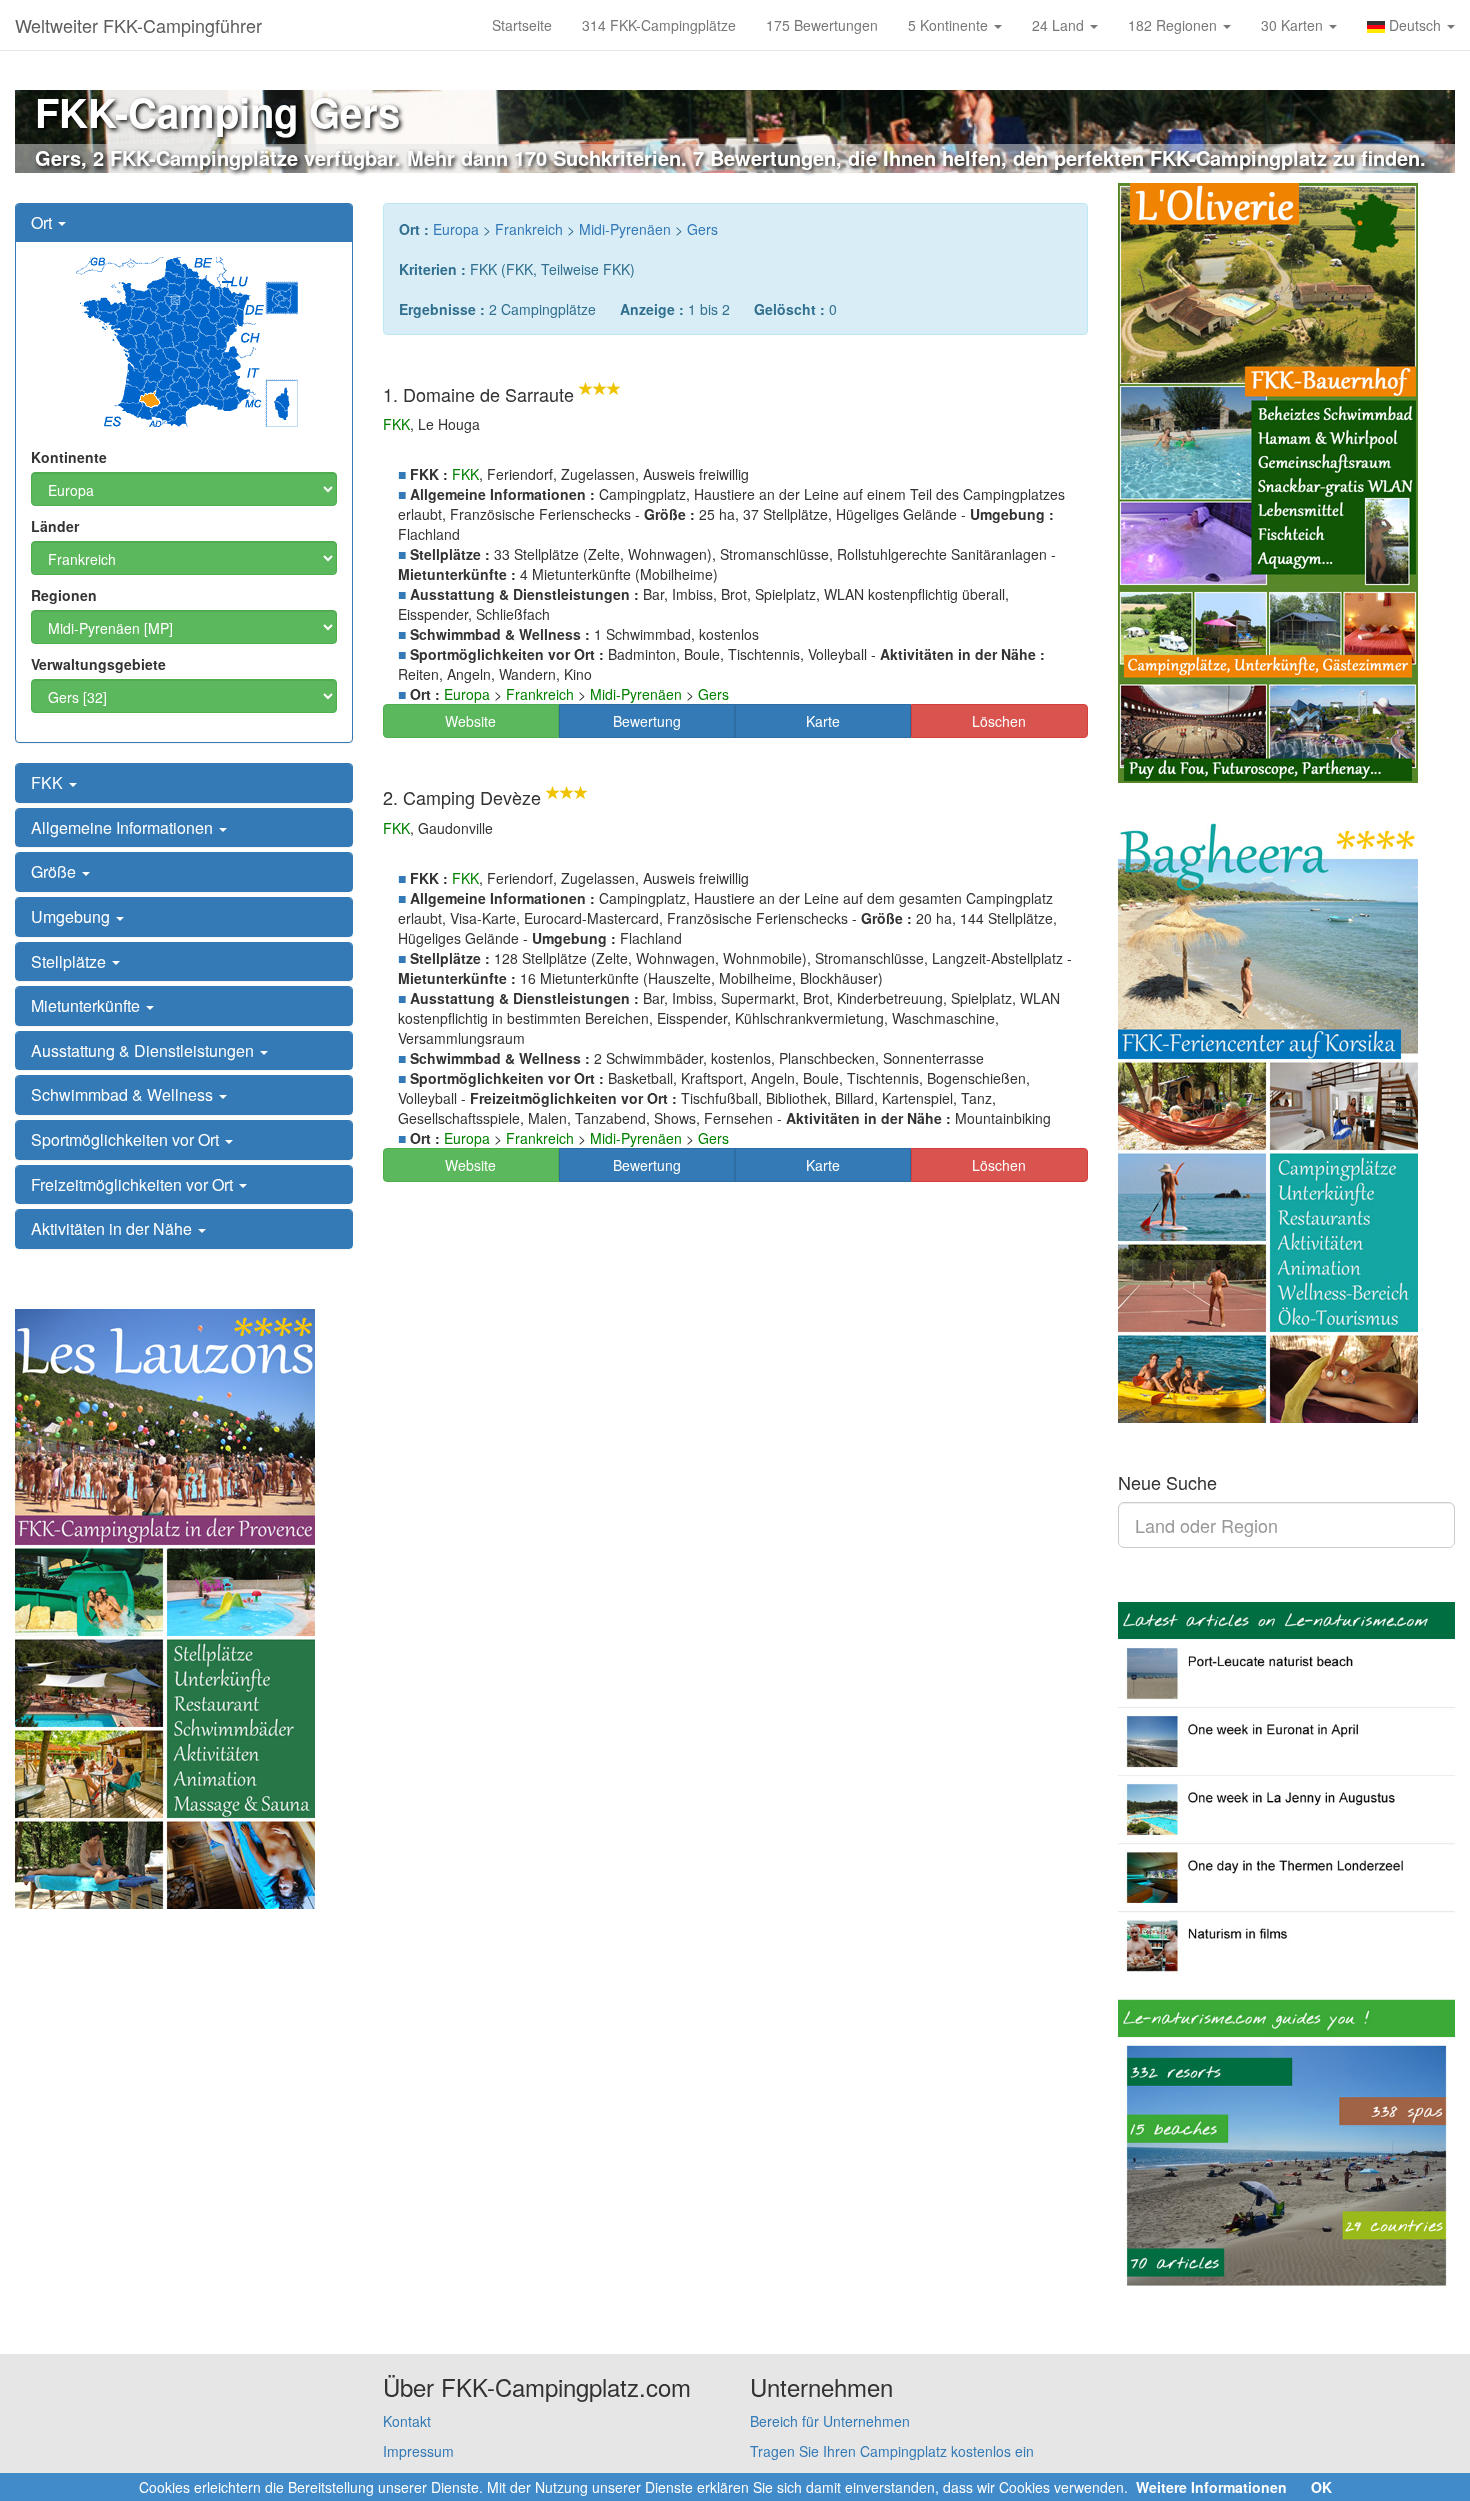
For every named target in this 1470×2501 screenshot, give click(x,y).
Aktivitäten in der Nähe (113, 1228)
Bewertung (647, 721)
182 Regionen (1174, 25)
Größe (55, 871)
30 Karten (1294, 25)
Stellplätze (70, 961)
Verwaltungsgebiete (98, 664)
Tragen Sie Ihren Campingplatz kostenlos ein (892, 2451)
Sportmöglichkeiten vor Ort (127, 1139)
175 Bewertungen (822, 25)
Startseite (522, 25)
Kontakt (407, 2421)
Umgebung (72, 916)
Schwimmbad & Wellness (124, 1094)
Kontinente (69, 457)
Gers (702, 229)
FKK (49, 782)
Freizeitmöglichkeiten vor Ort (134, 1184)
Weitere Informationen (1211, 2487)
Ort (43, 222)
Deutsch (1415, 25)
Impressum (418, 2451)
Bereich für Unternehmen (830, 2421)
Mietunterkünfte (87, 1005)
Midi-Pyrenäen (625, 229)
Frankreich (529, 229)
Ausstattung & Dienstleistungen (144, 1050)
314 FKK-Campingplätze (659, 25)
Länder (55, 526)
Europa (456, 229)
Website (470, 721)
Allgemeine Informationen (124, 827)
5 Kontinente (950, 25)
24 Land (1060, 25)
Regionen (64, 595)
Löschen (999, 721)
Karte (823, 721)
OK (1321, 2487)
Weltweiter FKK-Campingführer (138, 25)
